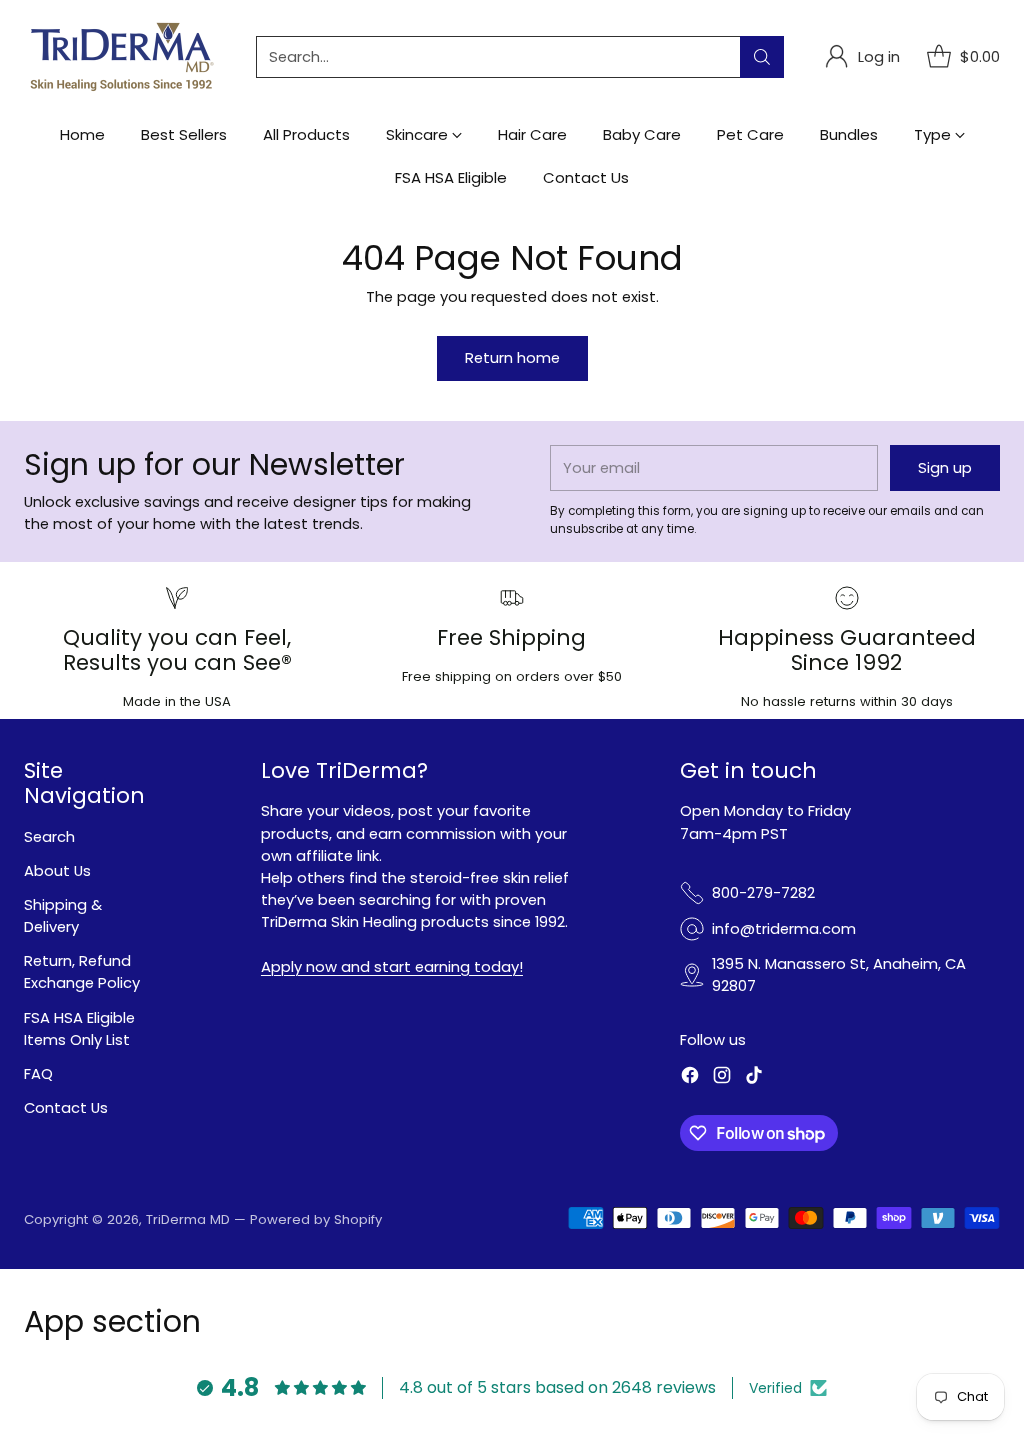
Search (49, 836)
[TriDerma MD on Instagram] (722, 1078)
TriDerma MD (190, 1219)
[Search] (762, 57)
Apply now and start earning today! (392, 966)
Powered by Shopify (316, 1219)
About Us (57, 870)
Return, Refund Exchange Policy (82, 971)
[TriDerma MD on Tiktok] (754, 1078)
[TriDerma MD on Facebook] (690, 1078)
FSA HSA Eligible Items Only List (79, 1028)
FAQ (38, 1073)
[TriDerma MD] (124, 57)
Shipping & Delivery (63, 915)
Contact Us (66, 1107)
